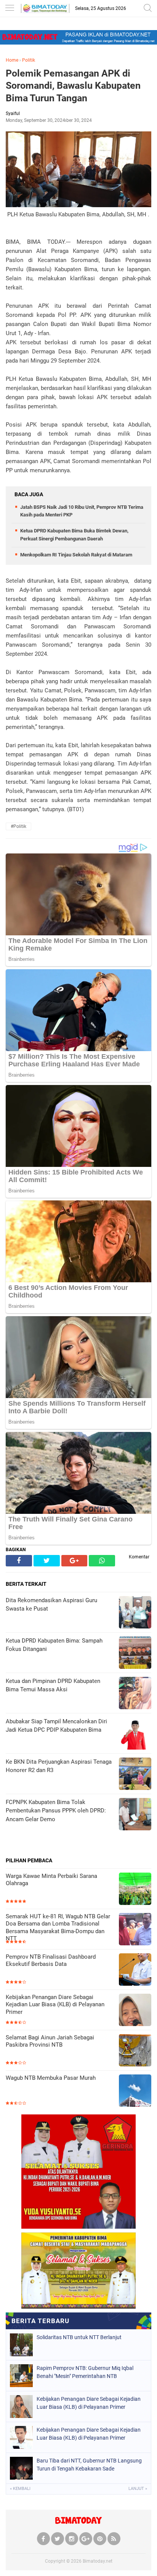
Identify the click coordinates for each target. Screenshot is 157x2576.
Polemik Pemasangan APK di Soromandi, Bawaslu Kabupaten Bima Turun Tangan (73, 86)
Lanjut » (138, 2489)
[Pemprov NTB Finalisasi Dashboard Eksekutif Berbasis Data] (135, 1970)
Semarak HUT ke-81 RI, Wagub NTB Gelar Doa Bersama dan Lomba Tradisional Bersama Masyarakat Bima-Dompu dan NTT (58, 1928)
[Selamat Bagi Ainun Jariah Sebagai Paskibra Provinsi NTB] (135, 2051)
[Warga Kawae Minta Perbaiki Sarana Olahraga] (135, 1890)
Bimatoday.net (98, 2561)
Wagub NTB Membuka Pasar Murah (51, 2078)
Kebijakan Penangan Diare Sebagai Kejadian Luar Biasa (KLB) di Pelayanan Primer (55, 2005)
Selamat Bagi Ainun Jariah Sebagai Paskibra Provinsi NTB (50, 2041)
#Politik (18, 826)
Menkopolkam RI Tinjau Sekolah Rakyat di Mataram (76, 555)
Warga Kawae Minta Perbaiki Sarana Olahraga (51, 1880)
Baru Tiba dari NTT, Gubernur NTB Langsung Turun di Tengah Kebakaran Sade (89, 2465)
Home (12, 60)
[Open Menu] (10, 9)
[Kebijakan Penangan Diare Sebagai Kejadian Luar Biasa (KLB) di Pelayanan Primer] (135, 2011)
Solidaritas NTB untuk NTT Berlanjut (79, 2337)
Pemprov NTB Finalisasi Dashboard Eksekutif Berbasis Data (51, 1961)
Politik (29, 60)
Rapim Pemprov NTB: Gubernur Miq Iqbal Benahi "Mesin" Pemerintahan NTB (85, 2372)
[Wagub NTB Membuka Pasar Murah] (135, 2091)
